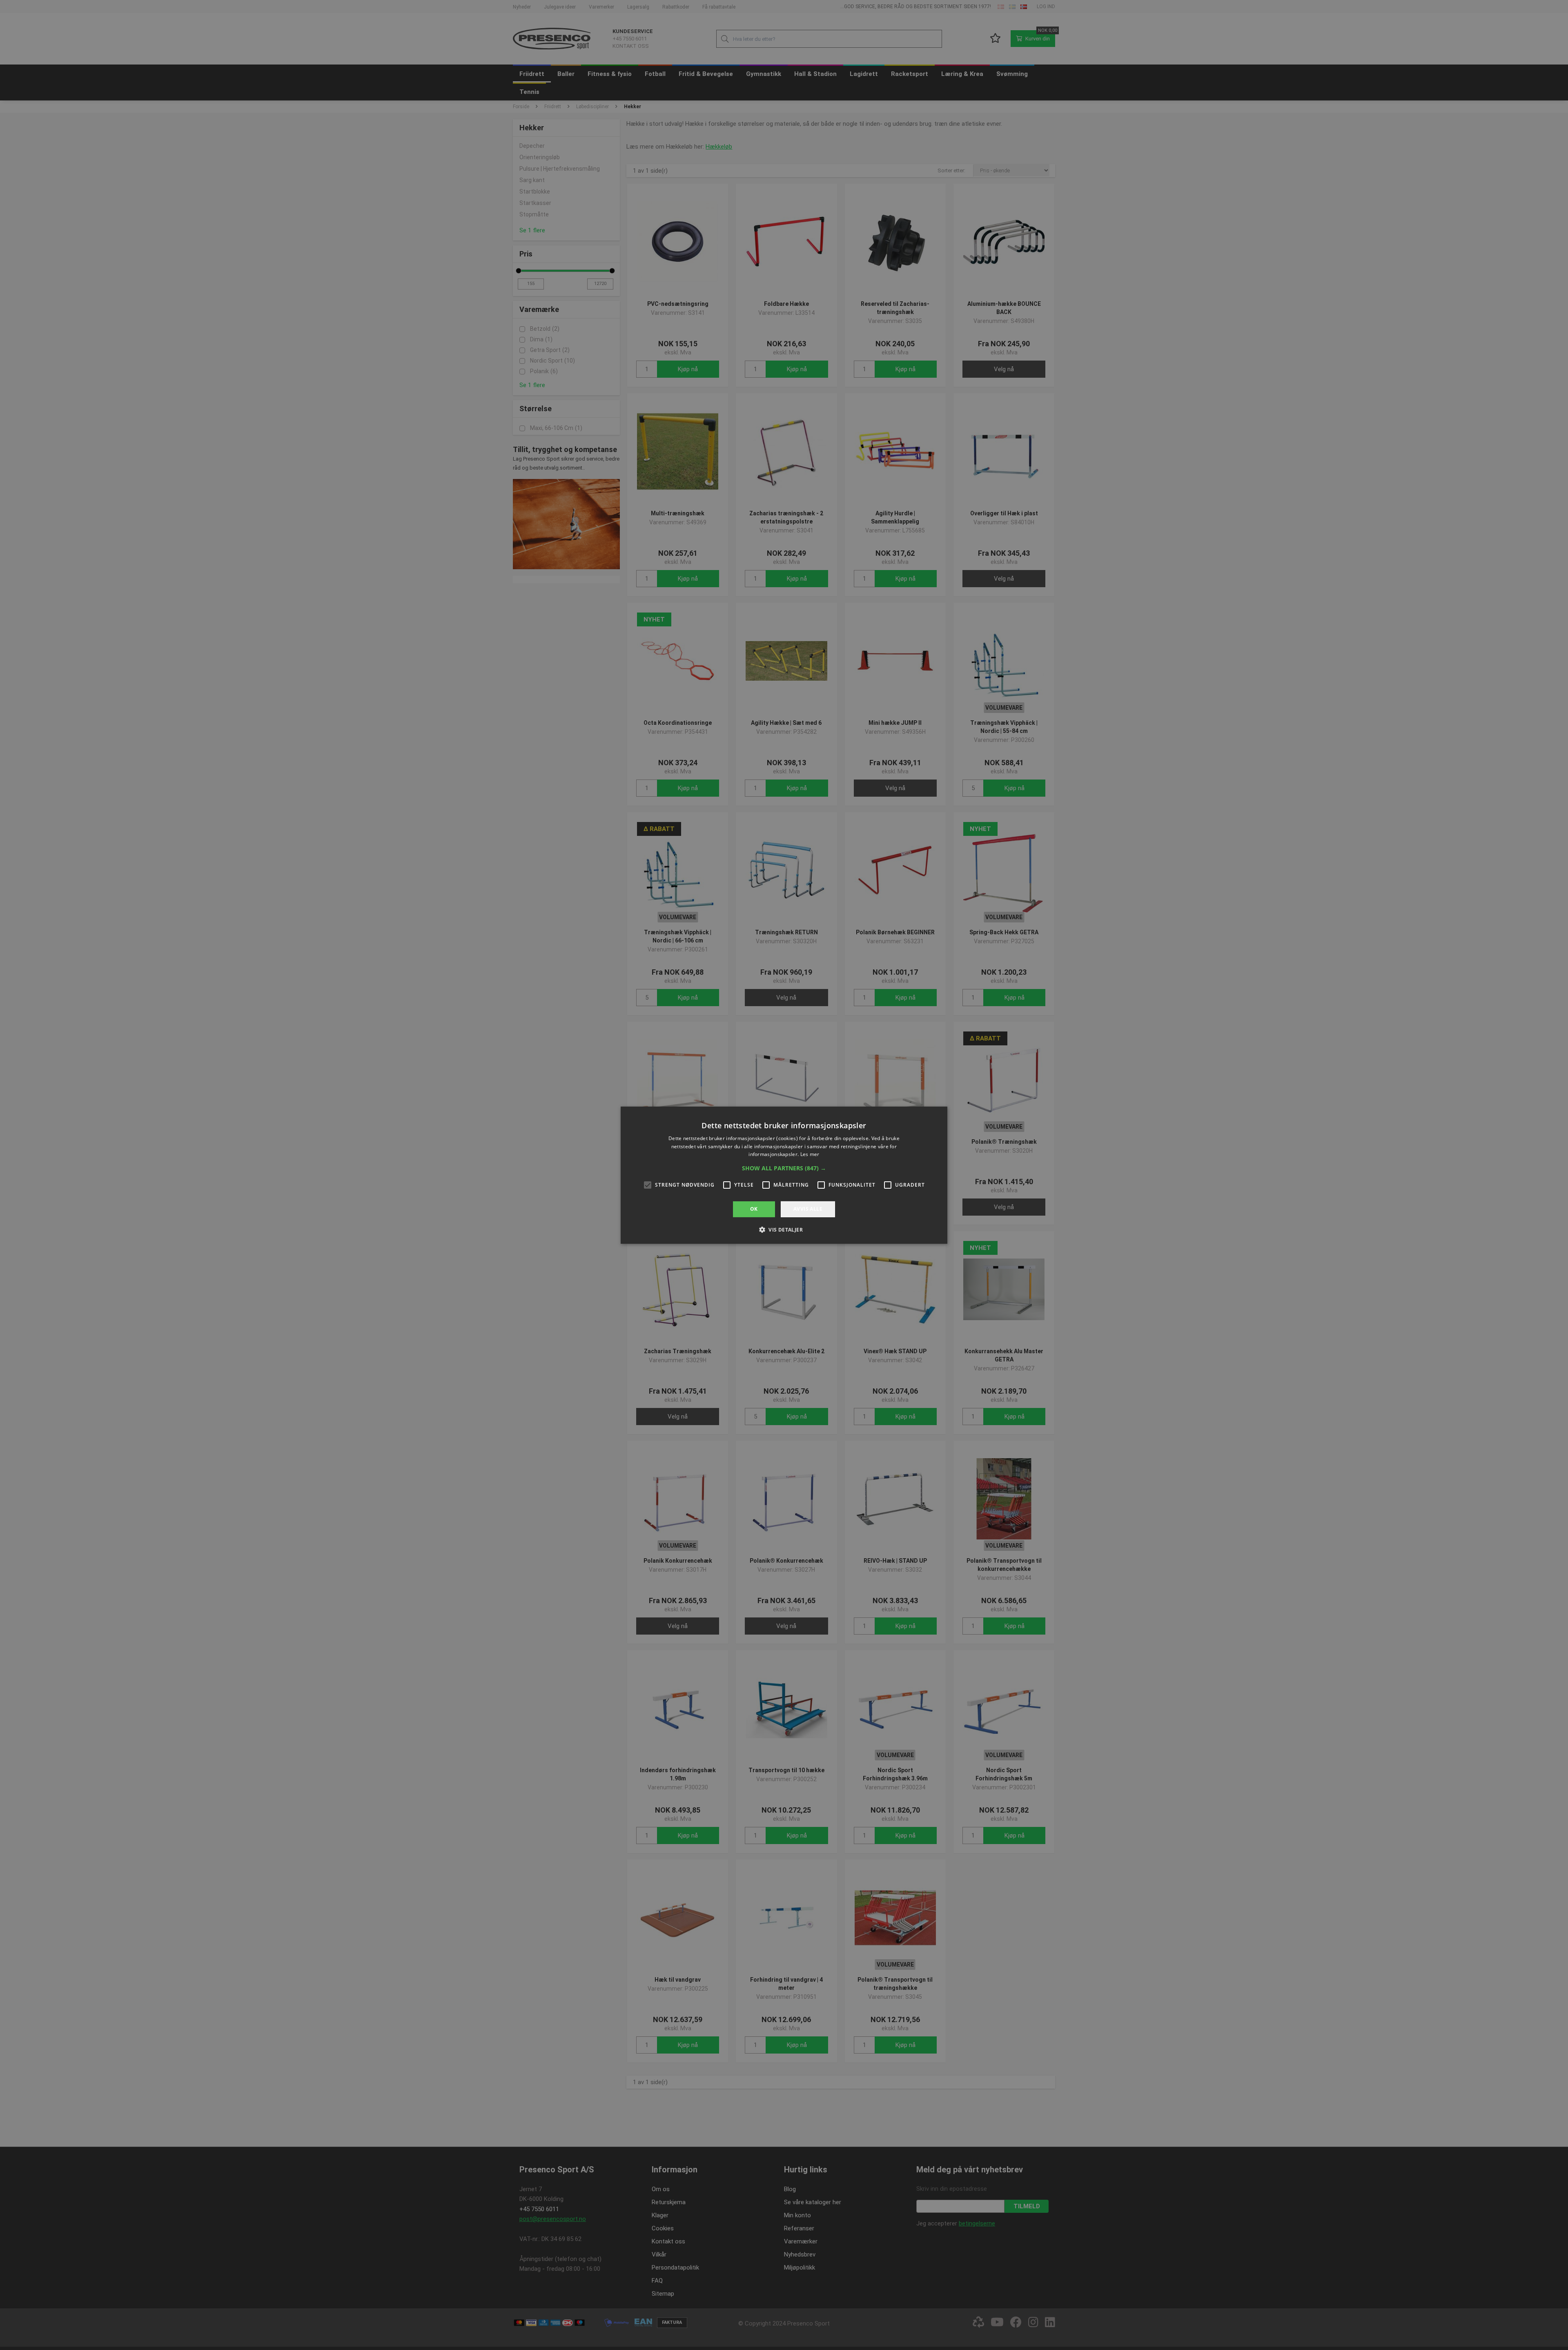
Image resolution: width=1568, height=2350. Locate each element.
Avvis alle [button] (808, 1209)
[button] (784, 1168)
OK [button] (754, 1209)
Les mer (810, 1154)
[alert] (784, 1175)
